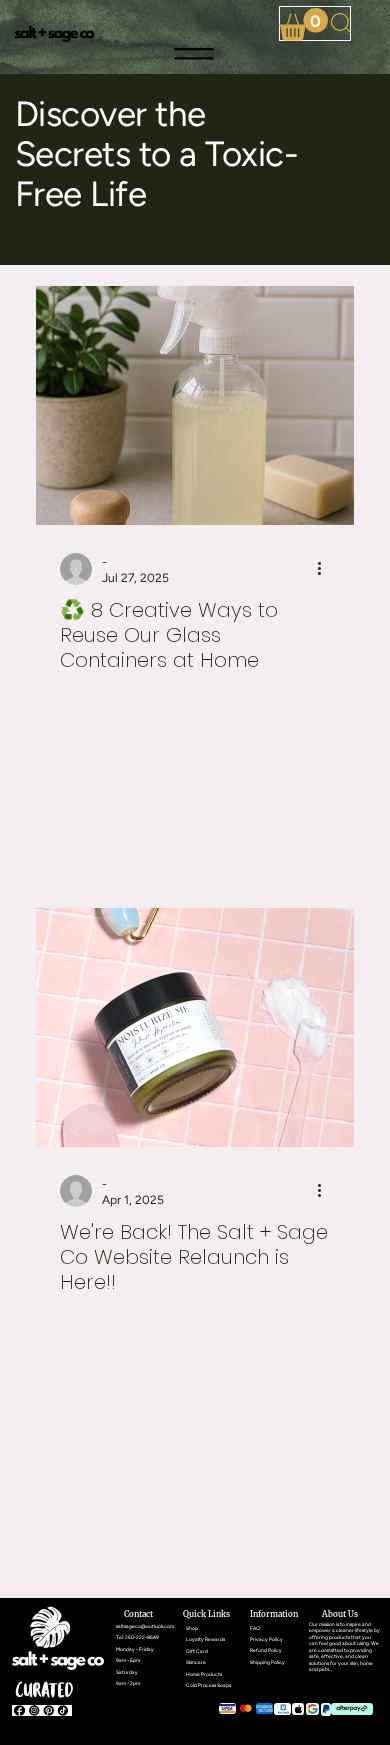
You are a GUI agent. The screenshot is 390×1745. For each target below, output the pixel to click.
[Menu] (195, 54)
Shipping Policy (267, 1662)
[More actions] (327, 569)
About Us (340, 1614)
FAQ (255, 1628)
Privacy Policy (266, 1639)
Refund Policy (266, 1650)
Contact (138, 1614)
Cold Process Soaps (208, 1685)
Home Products (204, 1674)
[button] (303, 24)
